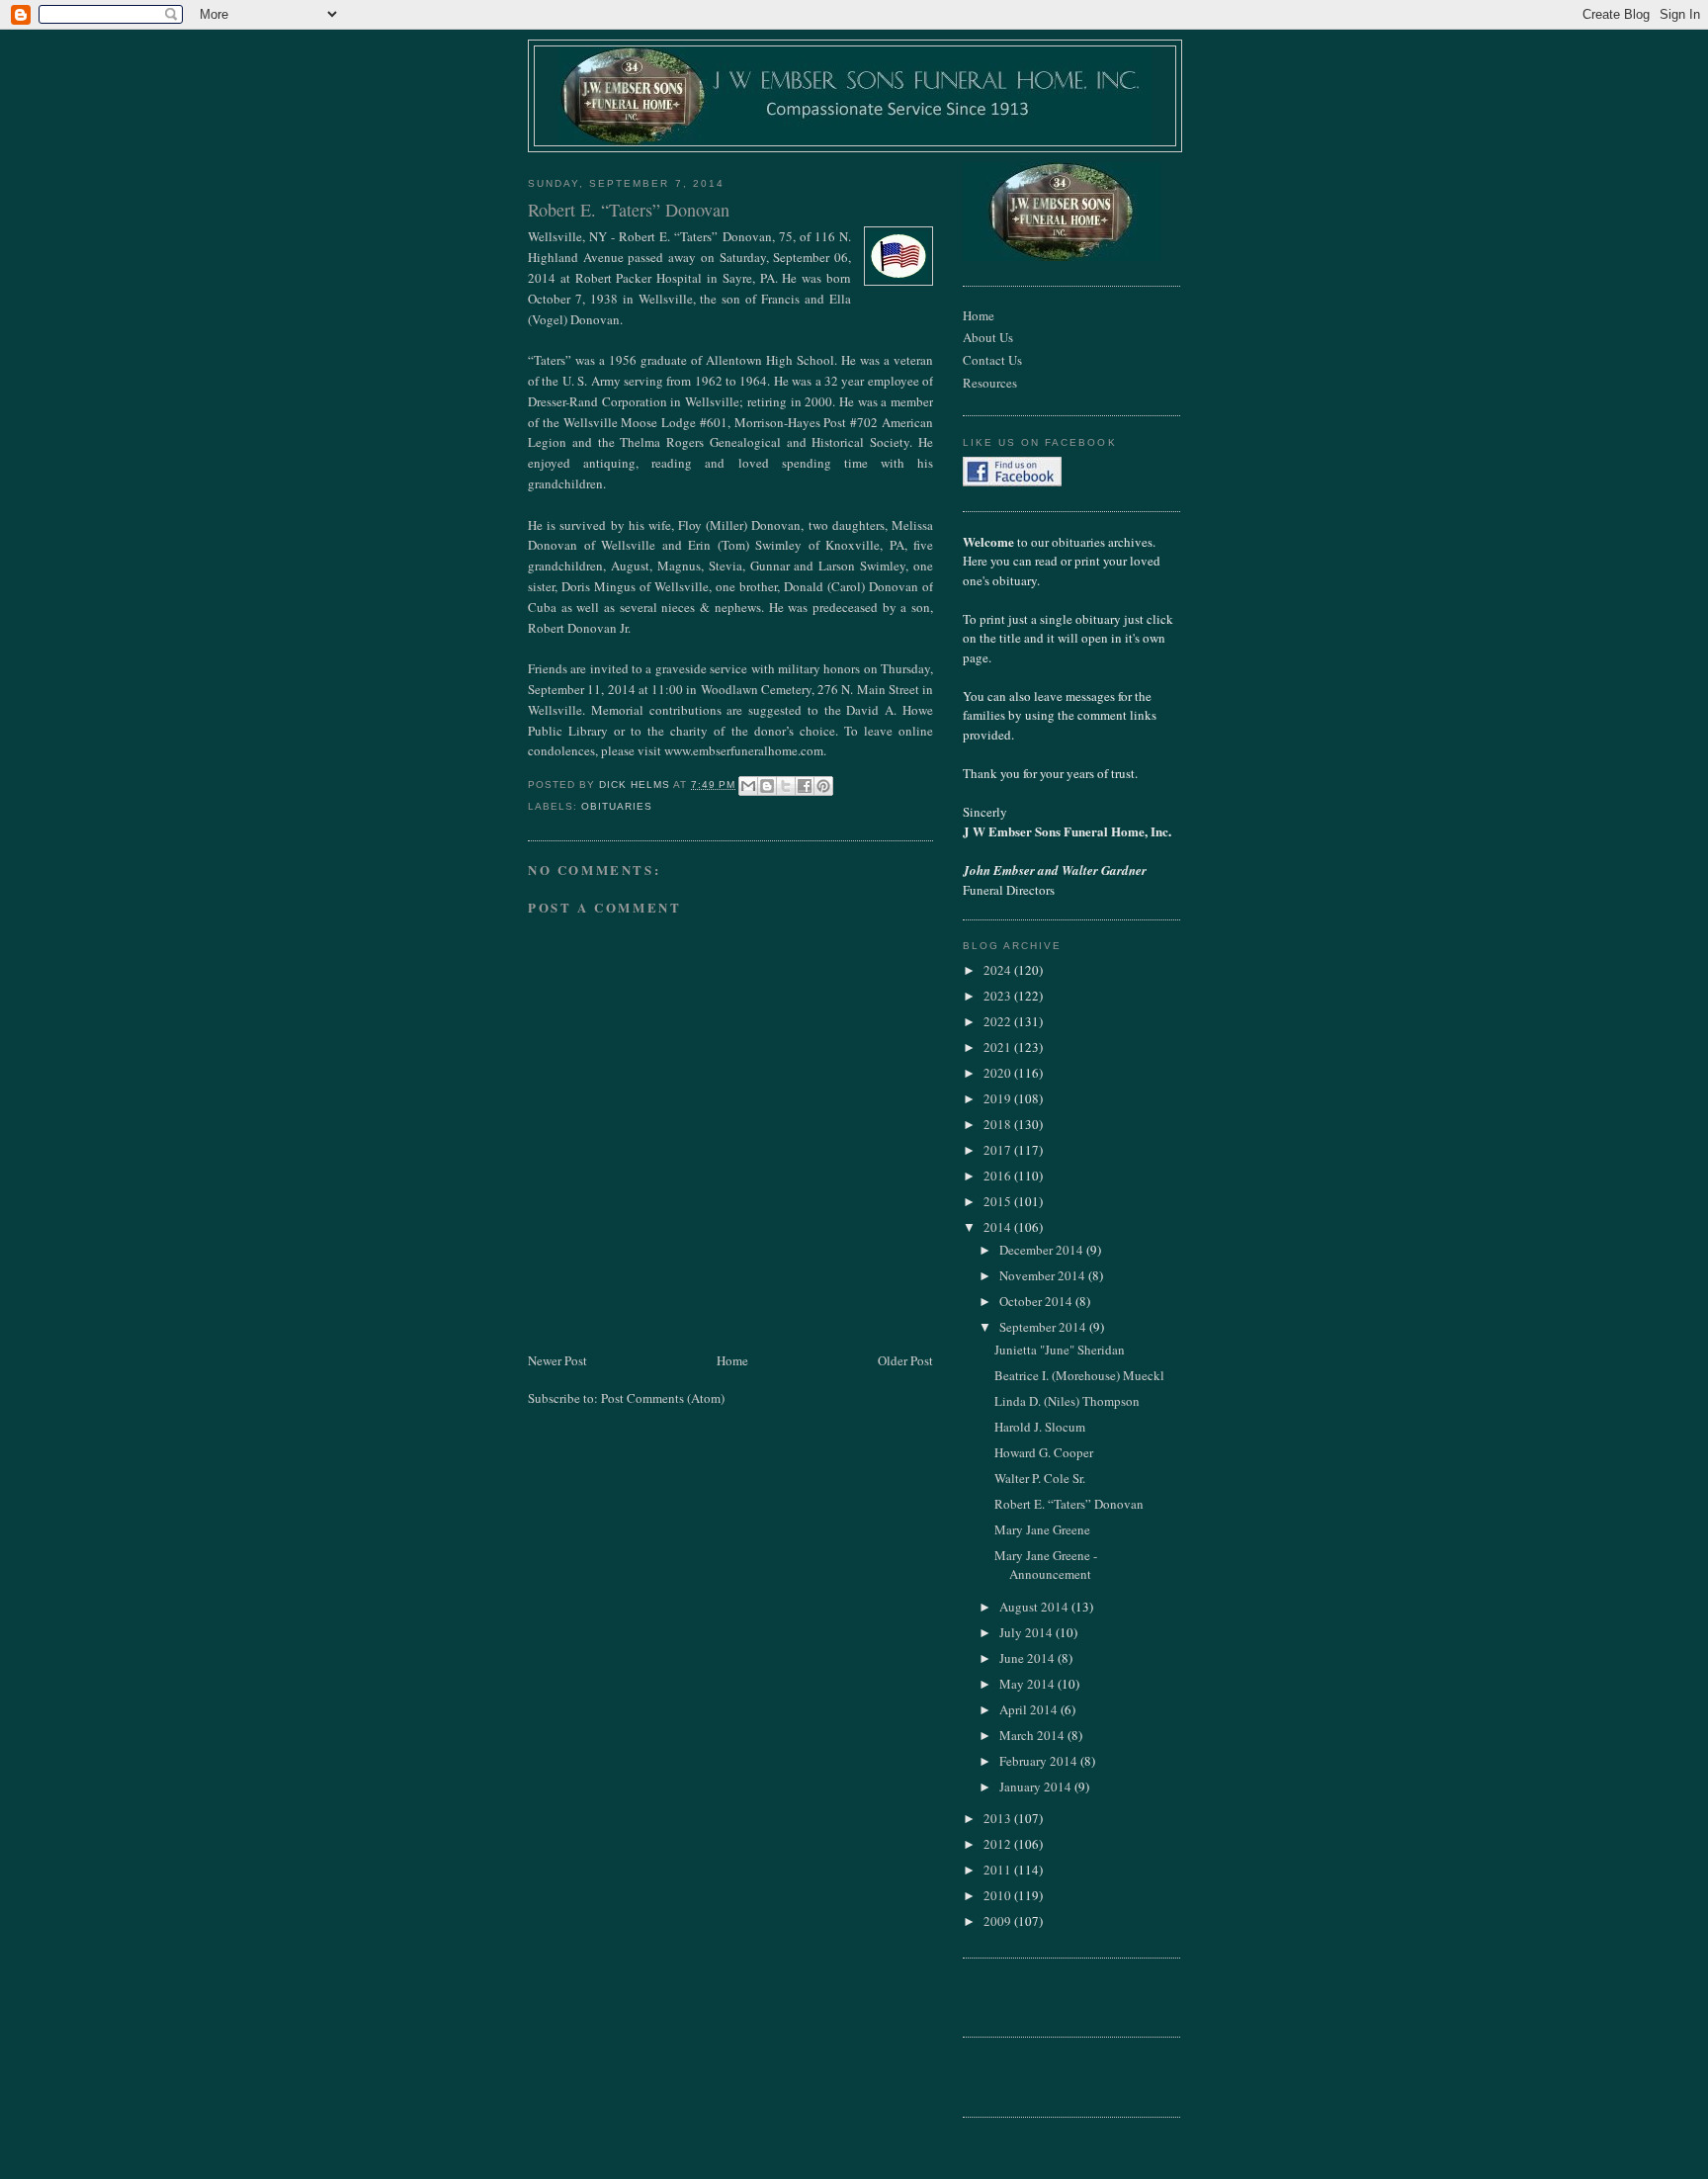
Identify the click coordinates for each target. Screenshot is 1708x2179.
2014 (999, 1227)
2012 (999, 1844)
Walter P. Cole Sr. (1040, 1478)
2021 (999, 1047)
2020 (999, 1073)
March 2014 (1033, 1735)
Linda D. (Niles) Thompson (1067, 1401)
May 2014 (1028, 1684)
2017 (999, 1150)
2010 (999, 1895)
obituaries (617, 806)
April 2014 (1030, 1709)
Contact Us (992, 360)
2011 (999, 1870)
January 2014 (1037, 1787)
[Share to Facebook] (805, 786)
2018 (999, 1124)
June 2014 (1028, 1658)
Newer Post (557, 1360)
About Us (988, 337)
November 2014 (1044, 1275)
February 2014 (1040, 1761)
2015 (999, 1201)
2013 (999, 1818)
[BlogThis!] (767, 786)
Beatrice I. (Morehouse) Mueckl (1079, 1375)
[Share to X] (786, 786)
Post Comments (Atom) (663, 1398)
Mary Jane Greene (1042, 1529)
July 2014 (1027, 1632)
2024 (999, 970)
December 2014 (1043, 1250)
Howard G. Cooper (1044, 1452)
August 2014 (1035, 1607)
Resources (990, 383)
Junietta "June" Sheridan (1060, 1350)
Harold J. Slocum (1040, 1427)
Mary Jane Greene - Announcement (1046, 1565)
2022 (999, 1021)
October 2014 (1037, 1301)
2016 (999, 1176)
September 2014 (1044, 1327)
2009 (999, 1921)
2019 (999, 1098)
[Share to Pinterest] (823, 786)
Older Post (905, 1360)
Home (732, 1360)
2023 (999, 996)
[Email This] (748, 786)
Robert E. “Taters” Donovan (1069, 1504)
